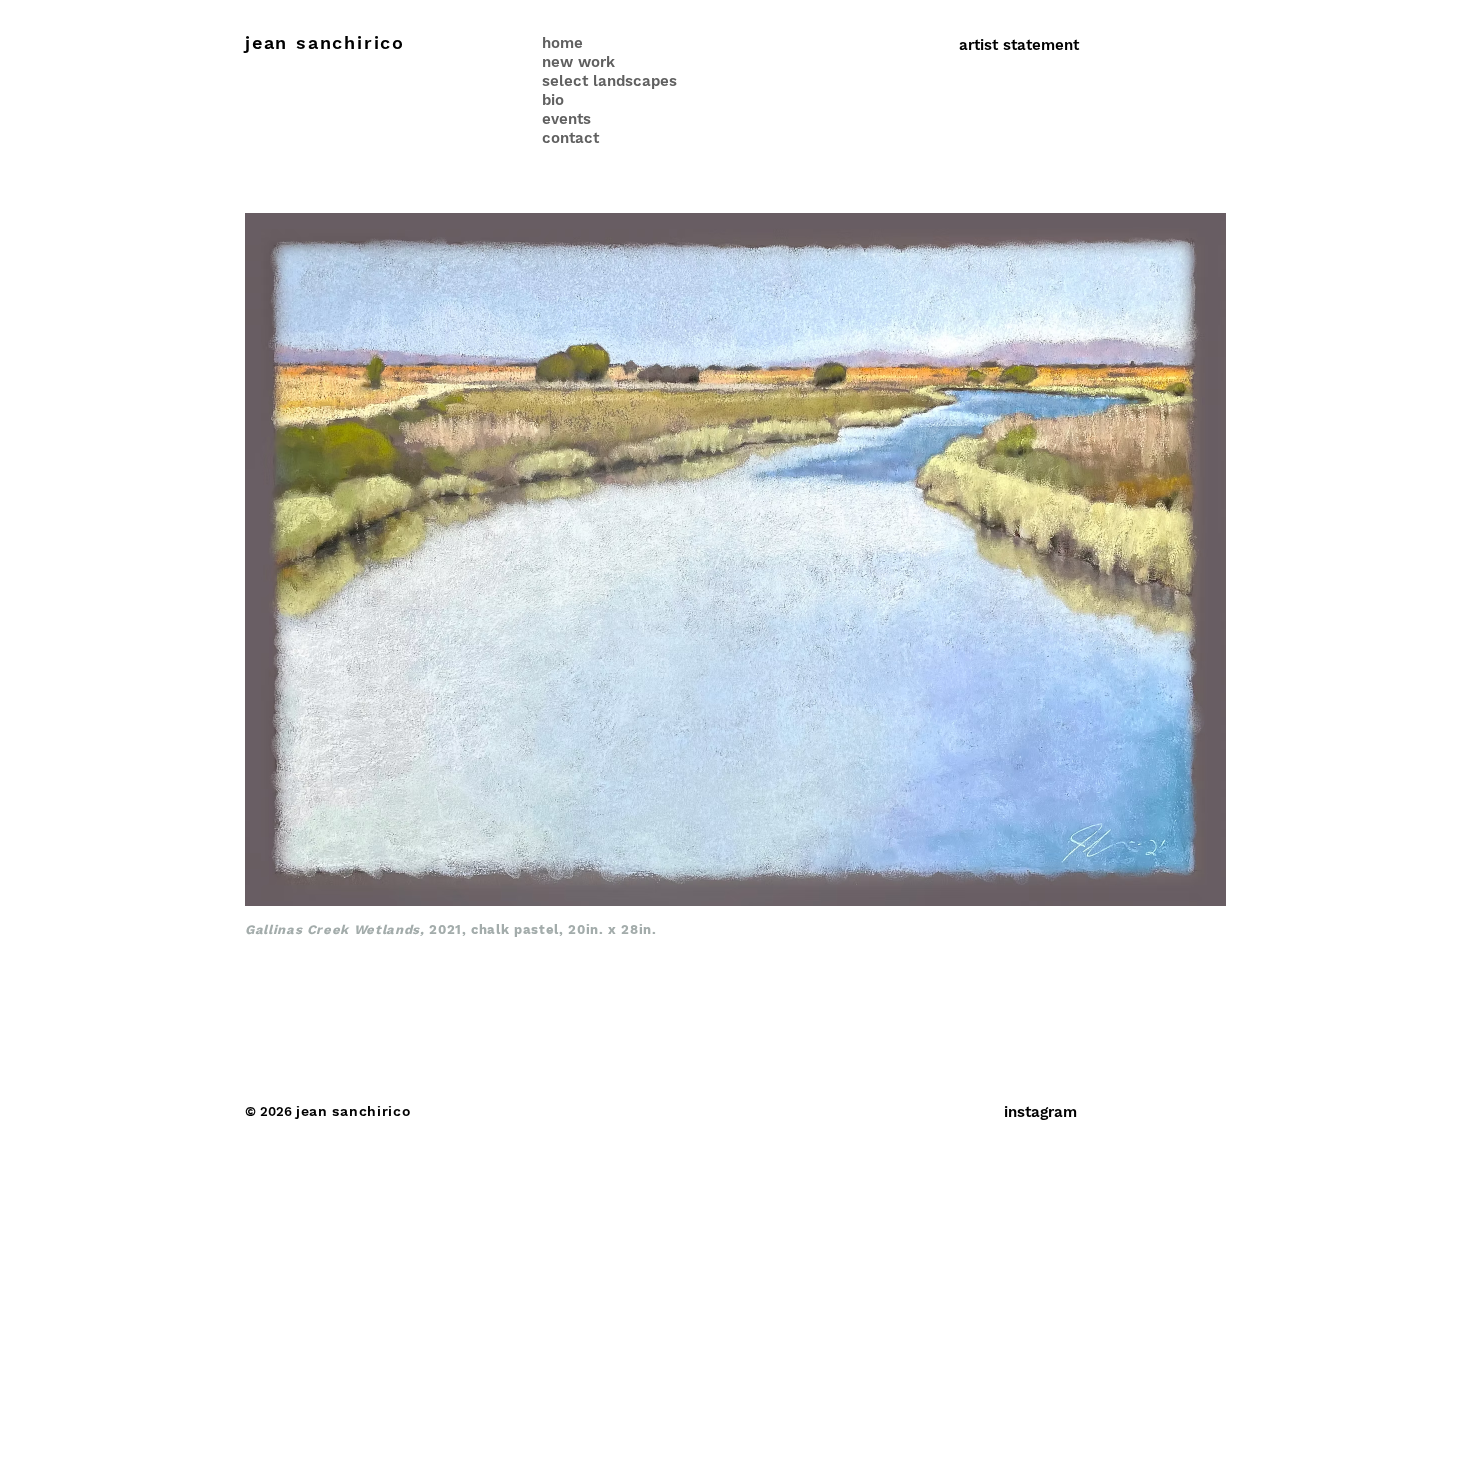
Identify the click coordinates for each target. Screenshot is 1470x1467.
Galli (261, 929)
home (562, 43)
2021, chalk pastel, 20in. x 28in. (543, 929)
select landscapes (609, 81)
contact (570, 138)
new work (578, 62)
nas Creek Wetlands (348, 929)
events (566, 119)
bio (553, 100)
